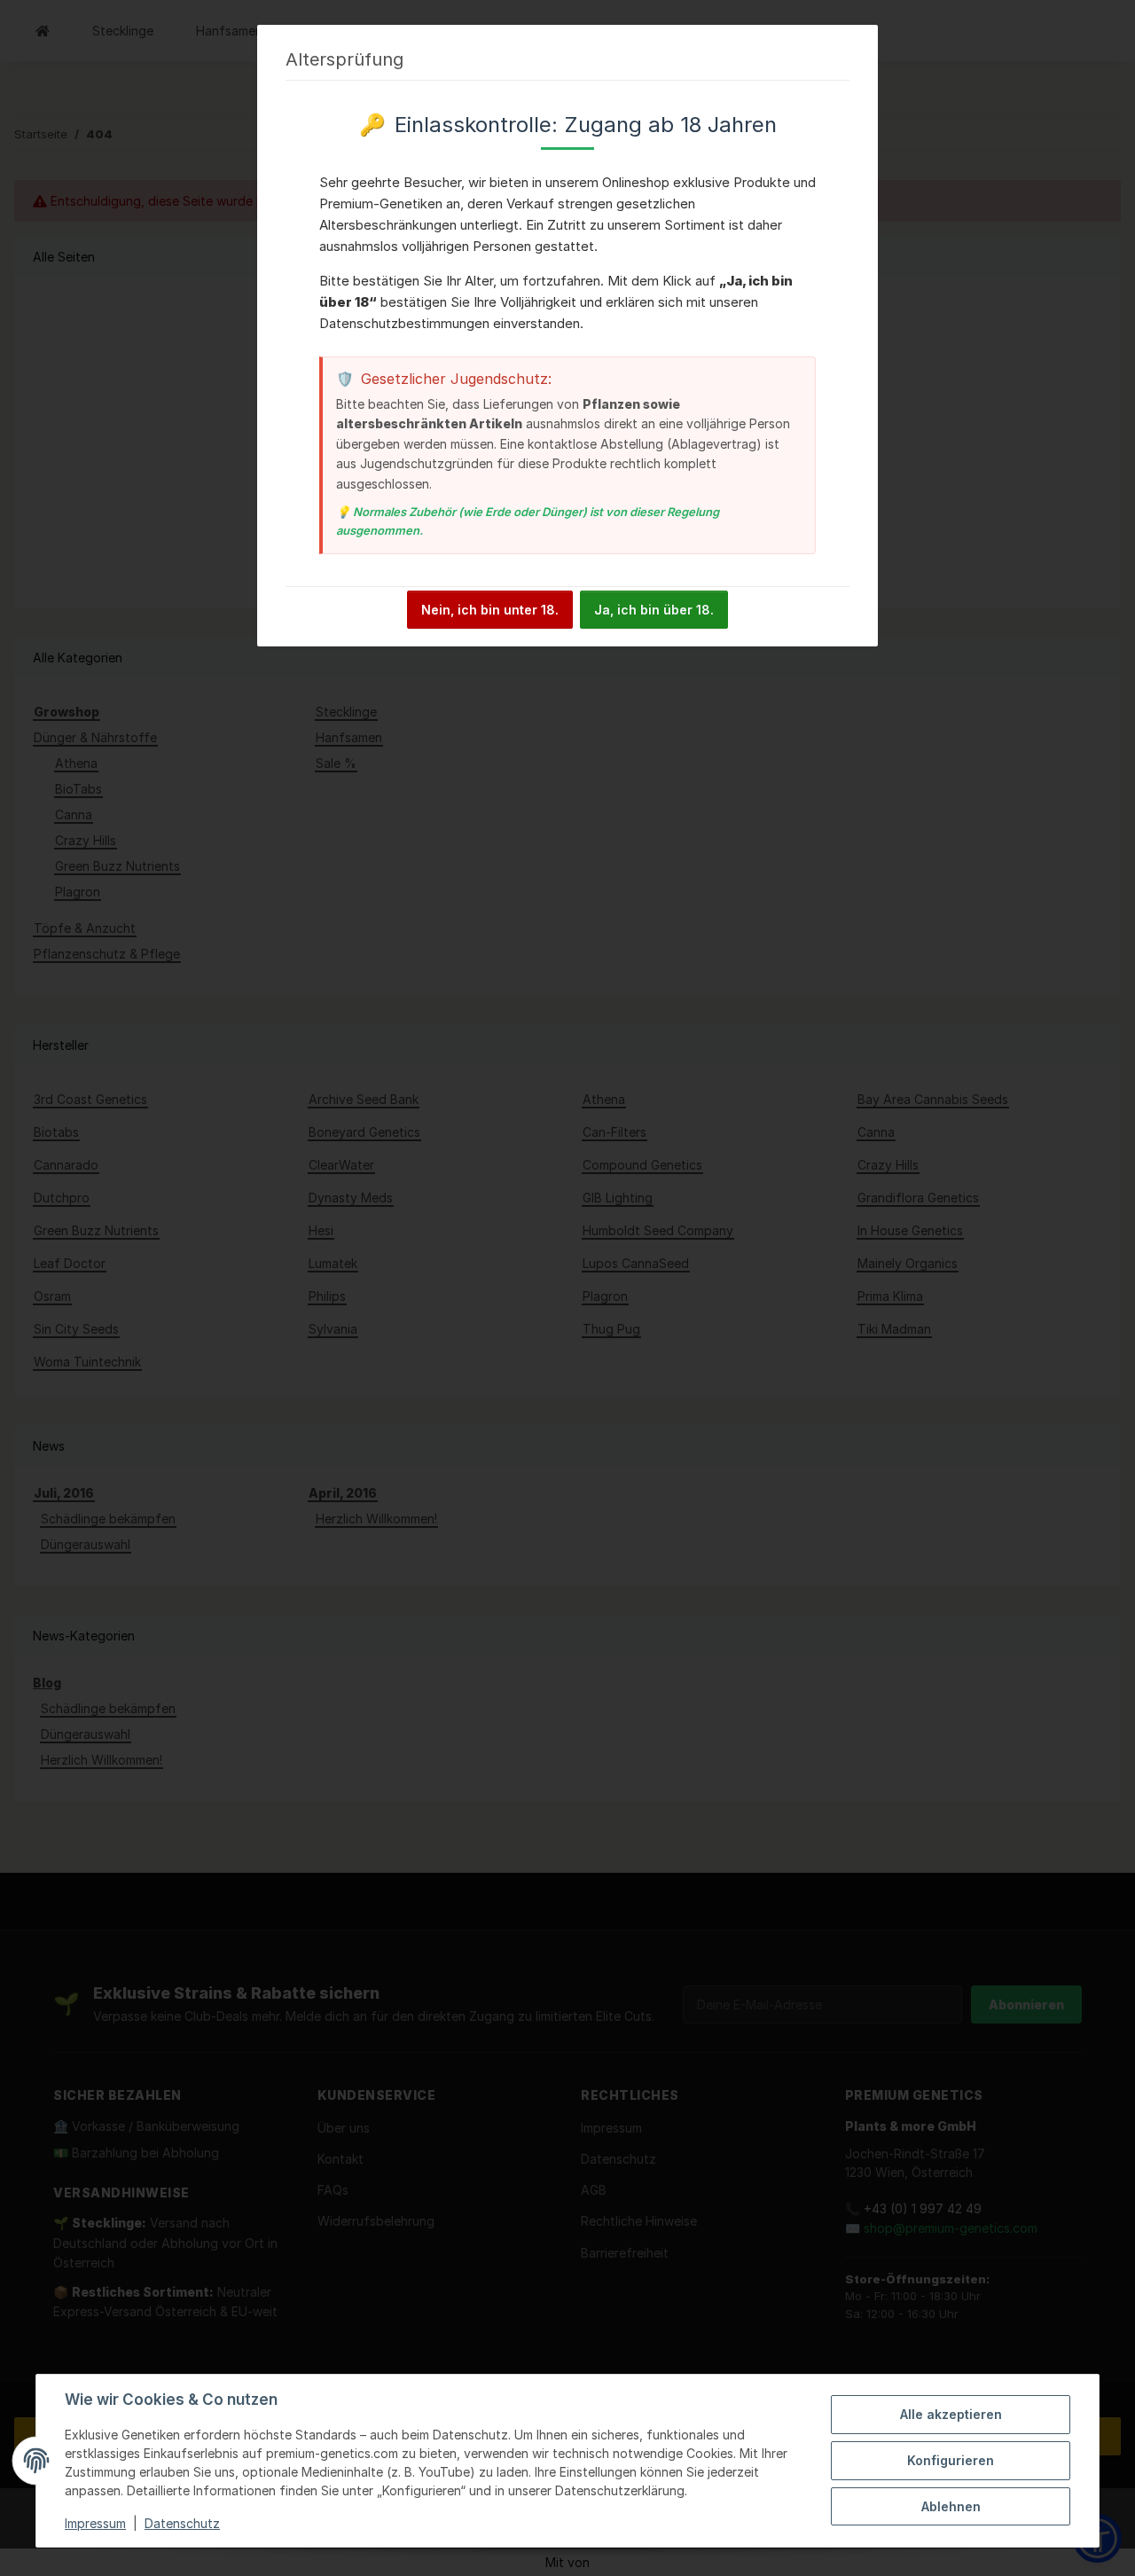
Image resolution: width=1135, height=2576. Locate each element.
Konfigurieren (951, 2460)
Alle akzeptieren (951, 2414)
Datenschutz (182, 2523)
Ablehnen (951, 2506)
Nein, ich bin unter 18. (490, 610)
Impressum (95, 2523)
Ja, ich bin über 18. (654, 610)
